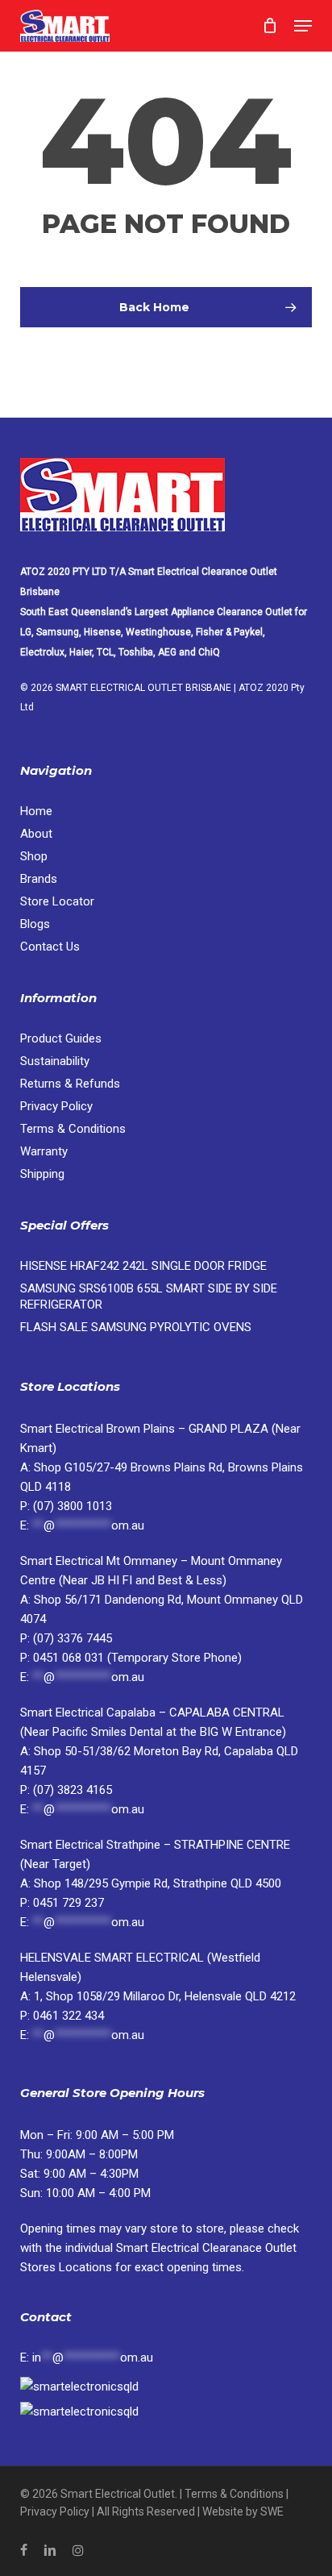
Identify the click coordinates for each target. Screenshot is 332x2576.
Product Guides (61, 1038)
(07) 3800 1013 (73, 1506)
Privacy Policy (56, 1106)
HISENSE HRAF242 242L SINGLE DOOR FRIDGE (143, 1266)
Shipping (42, 1174)
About (36, 834)
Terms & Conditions (73, 1129)
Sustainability (55, 1061)
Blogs (35, 924)
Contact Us (50, 947)
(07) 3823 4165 (73, 1790)
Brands (39, 879)
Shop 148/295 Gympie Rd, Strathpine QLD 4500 (158, 1883)
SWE (272, 2511)
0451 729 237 (68, 1903)
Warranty (44, 1151)
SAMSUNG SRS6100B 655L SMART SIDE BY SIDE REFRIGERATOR (149, 1296)
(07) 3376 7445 (73, 1638)
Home (36, 811)
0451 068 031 (70, 1658)
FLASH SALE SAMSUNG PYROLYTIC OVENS (136, 1327)
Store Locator (59, 901)
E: (87, 2358)
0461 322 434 (68, 2016)
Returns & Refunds (70, 1084)
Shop (34, 856)
